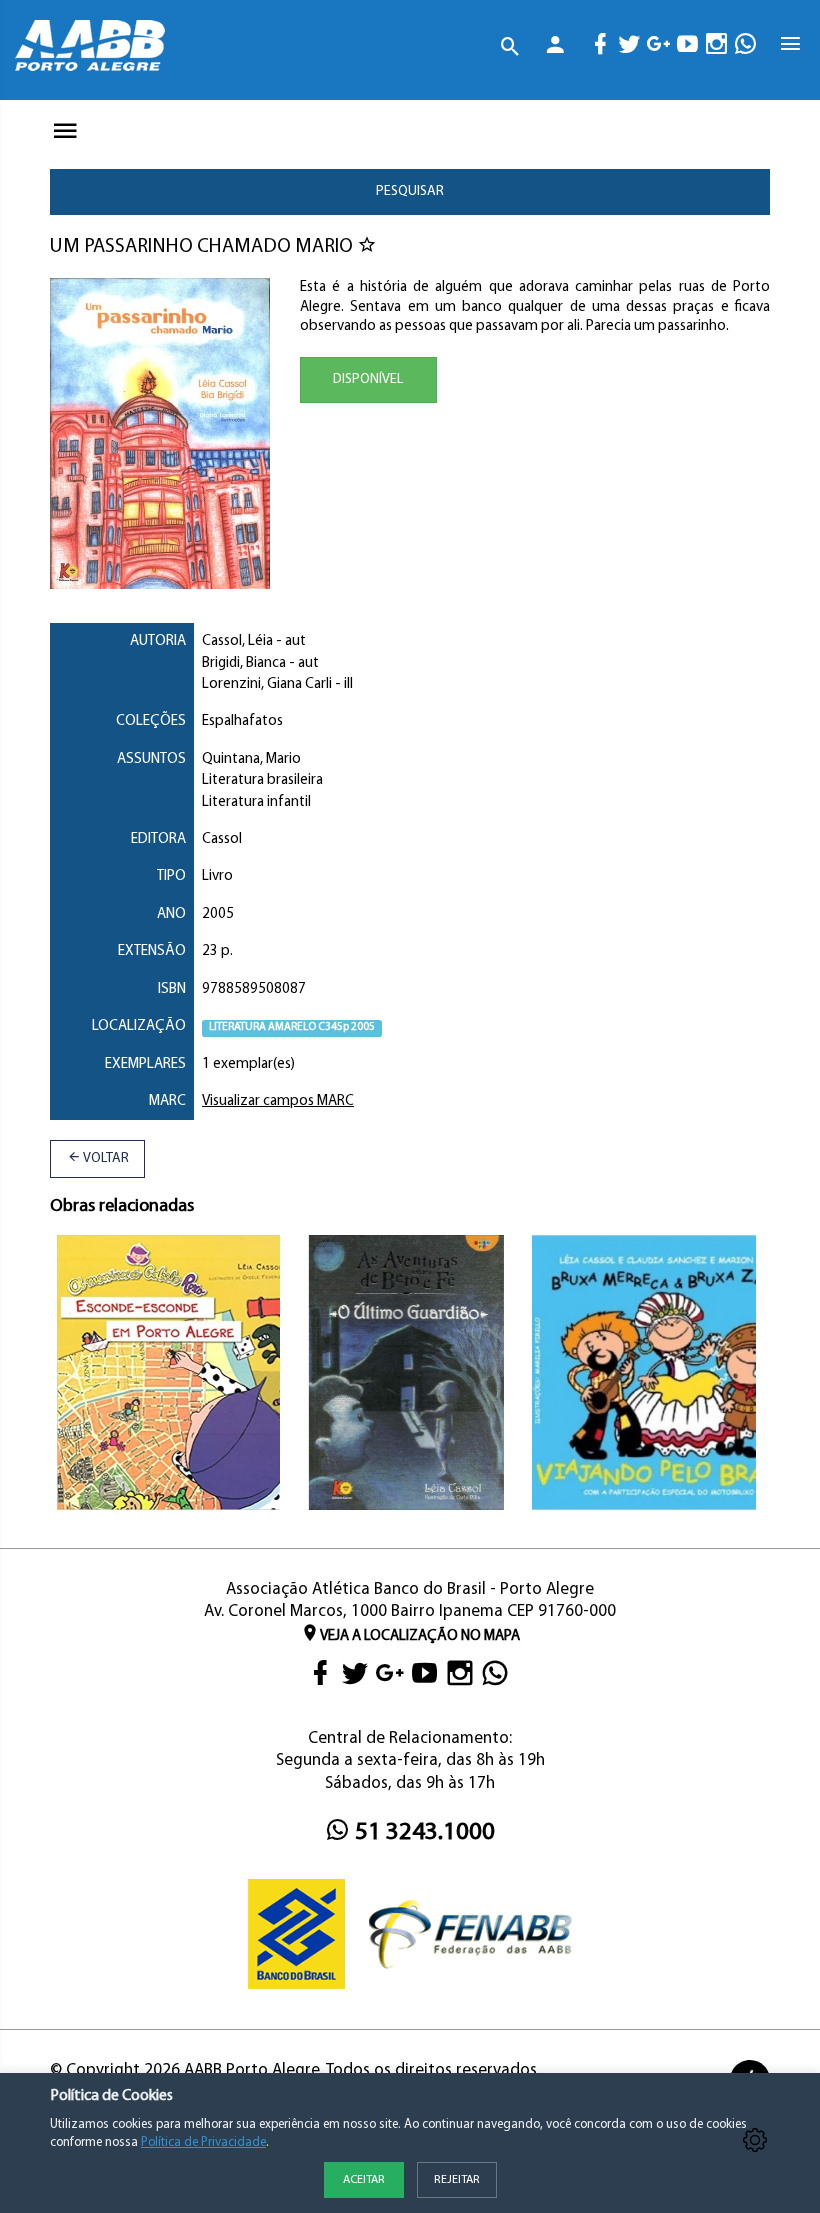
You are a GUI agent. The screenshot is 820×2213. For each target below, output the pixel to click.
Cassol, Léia (237, 641)
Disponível (368, 379)
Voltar (105, 1158)
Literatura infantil (256, 802)
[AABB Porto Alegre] (90, 45)
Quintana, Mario (251, 759)
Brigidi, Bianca (244, 663)
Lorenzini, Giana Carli (267, 684)
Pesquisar (410, 191)
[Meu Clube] (555, 48)
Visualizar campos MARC (278, 1101)
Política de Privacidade (203, 2142)
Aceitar (364, 2180)
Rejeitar (457, 2180)
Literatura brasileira (262, 780)
